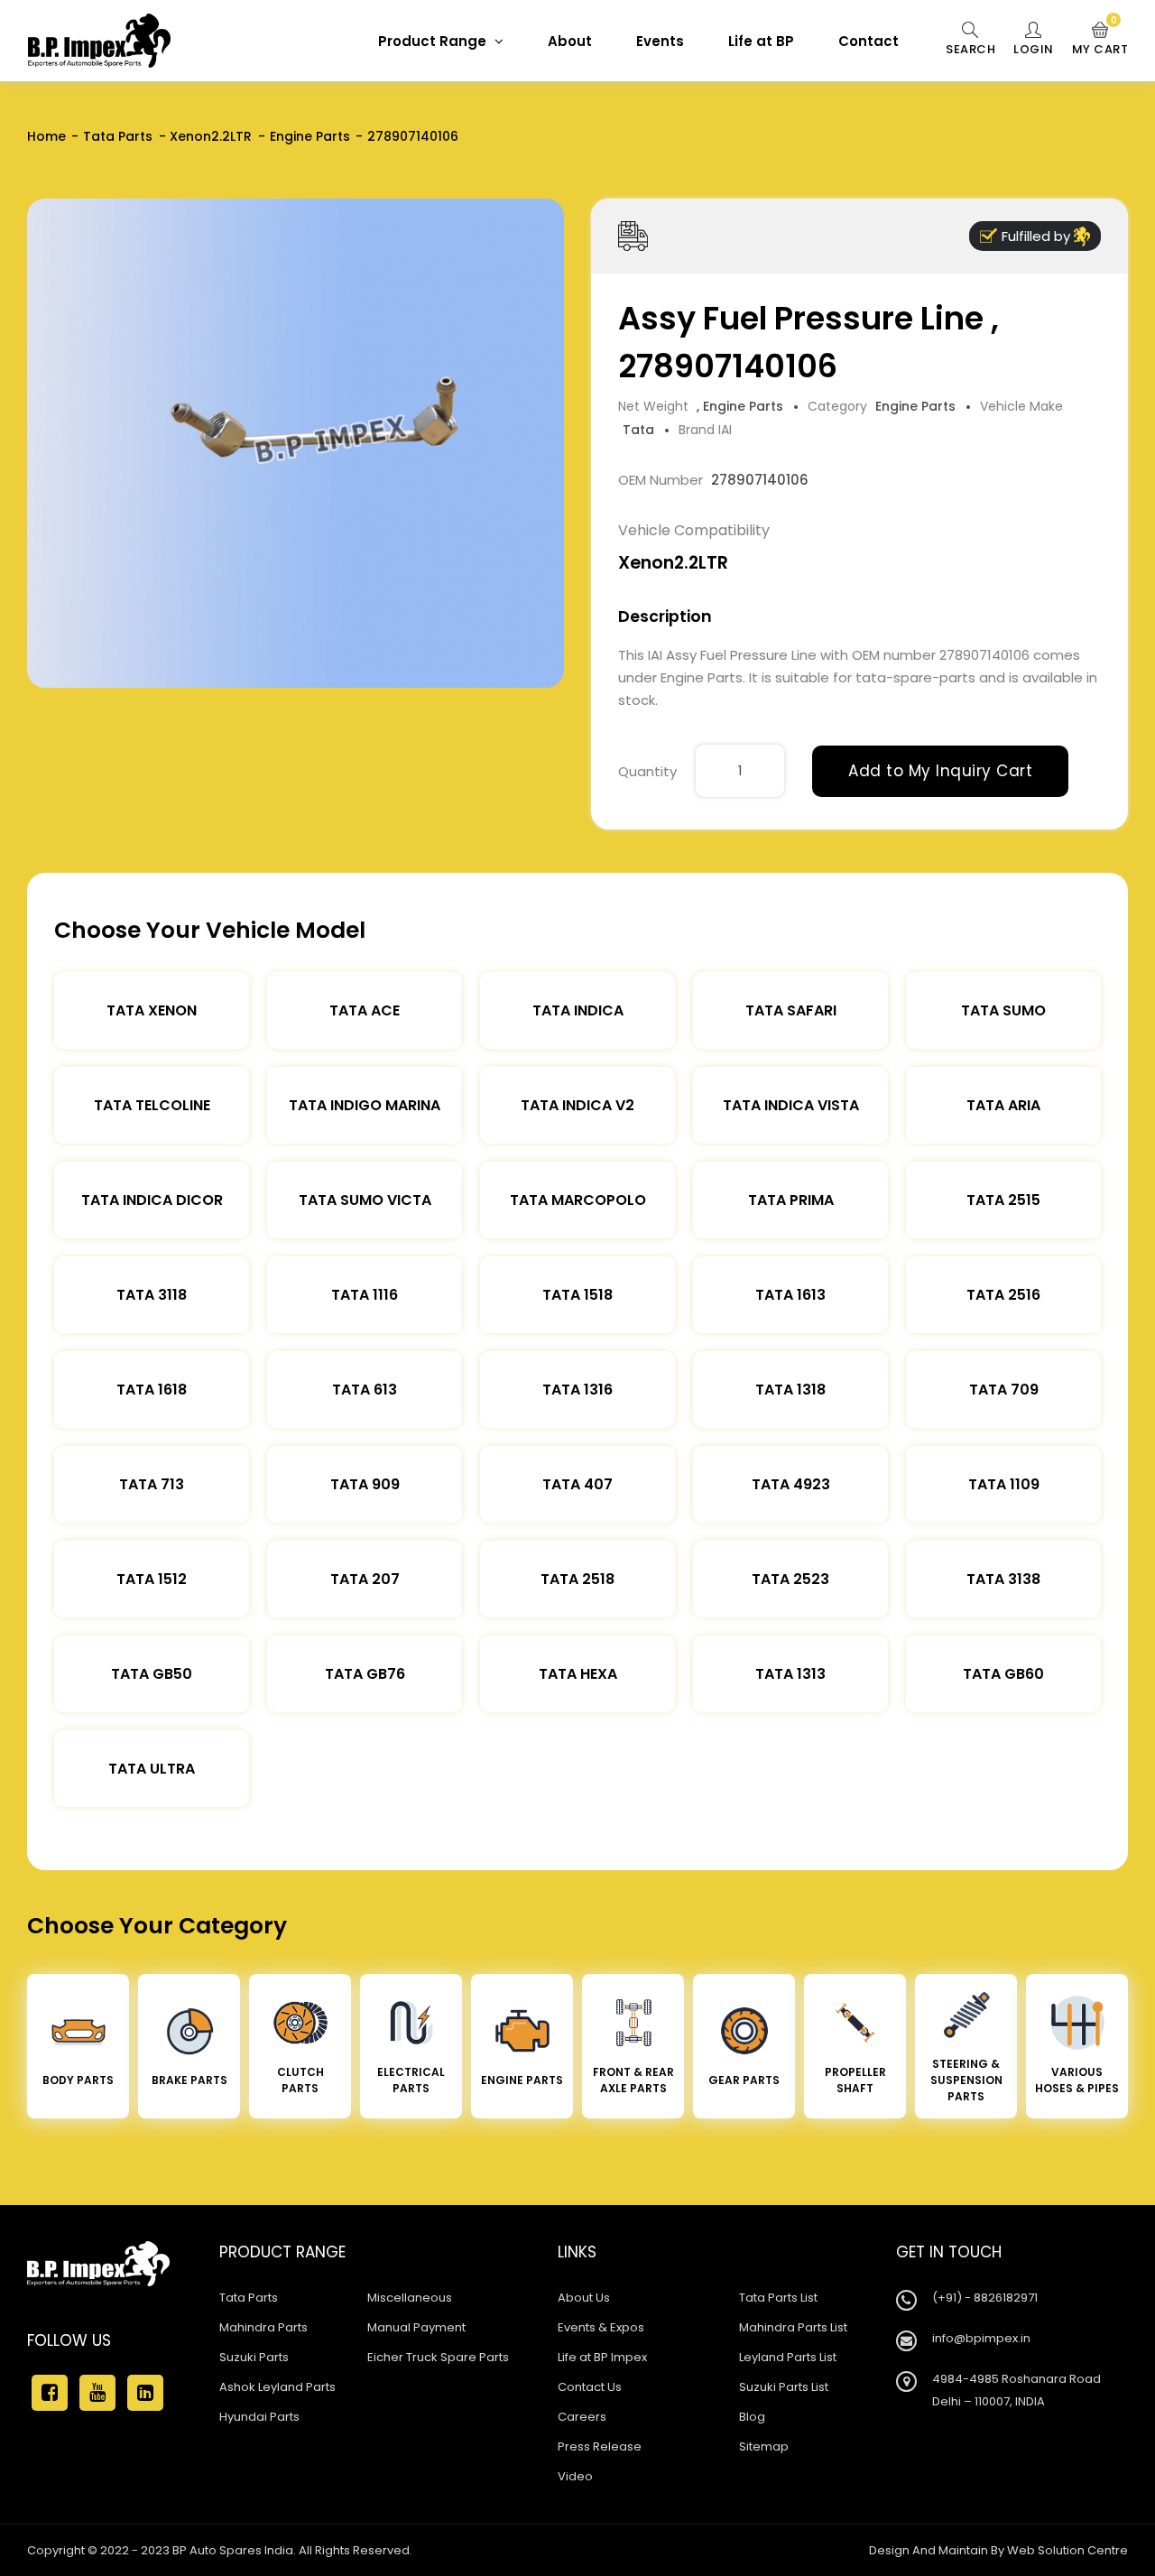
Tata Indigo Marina (365, 1105)
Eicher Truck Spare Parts (438, 2357)
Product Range (434, 41)
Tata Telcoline (152, 1105)
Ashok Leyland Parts (277, 2387)
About (570, 41)
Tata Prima (791, 1200)
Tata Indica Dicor (152, 1200)
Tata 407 (577, 1484)
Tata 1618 (152, 1390)
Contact (869, 41)
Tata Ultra (152, 1769)
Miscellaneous (410, 2298)
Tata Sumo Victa (365, 1200)
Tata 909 (365, 1484)
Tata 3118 (152, 1295)
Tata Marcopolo (578, 1200)
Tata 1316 (577, 1390)
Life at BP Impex (602, 2357)
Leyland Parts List (788, 2357)
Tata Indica (578, 1010)
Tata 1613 (790, 1295)
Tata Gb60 (1003, 1674)
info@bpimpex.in (981, 2338)
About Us (584, 2298)
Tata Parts (118, 136)
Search (970, 49)
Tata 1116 (365, 1295)
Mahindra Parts (263, 2327)
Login (1034, 49)
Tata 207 (365, 1579)
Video (575, 2476)
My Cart (1100, 40)
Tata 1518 (577, 1295)
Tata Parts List (778, 2298)
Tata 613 (365, 1390)
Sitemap (764, 2446)
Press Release (600, 2446)
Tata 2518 (577, 1579)
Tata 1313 (790, 1674)
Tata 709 (1004, 1390)
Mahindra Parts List (793, 2327)
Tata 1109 (1004, 1484)
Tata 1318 (790, 1390)
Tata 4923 (791, 1484)
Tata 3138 (1003, 1579)
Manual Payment (416, 2327)
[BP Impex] (99, 41)
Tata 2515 (1003, 1200)
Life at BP (761, 41)
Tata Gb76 (365, 1674)
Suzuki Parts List (784, 2387)
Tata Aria (1003, 1105)
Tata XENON (152, 1010)
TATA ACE (365, 1010)
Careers (582, 2417)
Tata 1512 (152, 1579)
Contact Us (590, 2387)
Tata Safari (791, 1010)
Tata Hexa (578, 1674)
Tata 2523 (790, 1579)
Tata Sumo (1003, 1010)
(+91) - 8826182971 (985, 2298)
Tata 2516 (1003, 1295)
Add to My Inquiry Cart (940, 771)
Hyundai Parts (259, 2417)
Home (46, 136)
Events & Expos (601, 2327)
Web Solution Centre (1067, 2550)
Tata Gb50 (152, 1674)
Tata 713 (152, 1484)
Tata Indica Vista (791, 1105)
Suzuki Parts (254, 2357)
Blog (752, 2417)
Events (660, 41)
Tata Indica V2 (577, 1105)
